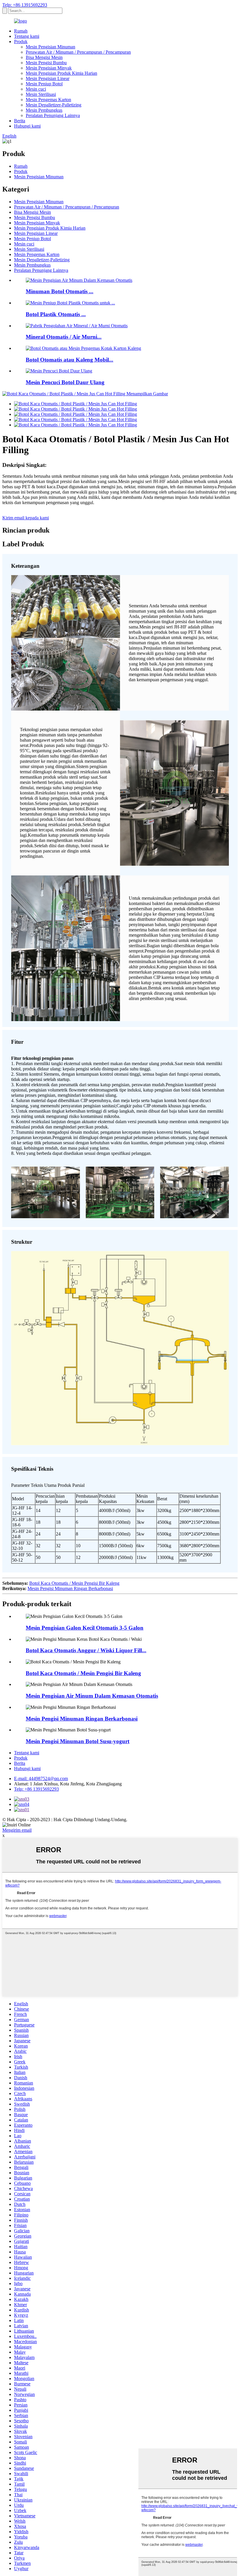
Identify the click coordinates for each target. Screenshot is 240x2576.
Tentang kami (27, 36)
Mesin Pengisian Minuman (50, 47)
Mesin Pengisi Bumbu (46, 63)
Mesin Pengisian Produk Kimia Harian (61, 73)
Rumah (21, 31)
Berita (20, 121)
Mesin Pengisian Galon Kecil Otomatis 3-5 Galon (85, 1628)
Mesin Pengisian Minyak (49, 68)
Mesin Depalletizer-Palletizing (54, 105)
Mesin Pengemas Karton (48, 100)
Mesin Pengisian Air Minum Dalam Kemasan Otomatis (92, 1696)
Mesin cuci (36, 89)
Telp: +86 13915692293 (25, 5)
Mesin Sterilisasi (41, 94)
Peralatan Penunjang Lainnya (53, 115)
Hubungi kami (27, 126)
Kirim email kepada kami (26, 518)
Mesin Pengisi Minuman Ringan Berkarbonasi (70, 1588)
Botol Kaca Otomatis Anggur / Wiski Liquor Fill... (86, 1650)
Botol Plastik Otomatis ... (56, 314)
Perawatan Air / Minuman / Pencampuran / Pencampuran (78, 52)
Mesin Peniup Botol (44, 84)
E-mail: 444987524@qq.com (41, 1778)
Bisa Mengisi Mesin (44, 57)
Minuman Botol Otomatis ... (60, 291)
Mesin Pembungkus (44, 110)
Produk (21, 41)
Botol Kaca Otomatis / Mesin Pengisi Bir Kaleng (74, 1583)
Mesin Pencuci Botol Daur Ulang (65, 382)
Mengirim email (17, 1830)
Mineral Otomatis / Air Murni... (64, 337)
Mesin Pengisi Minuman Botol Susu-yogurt (78, 1741)
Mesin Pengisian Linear (48, 78)
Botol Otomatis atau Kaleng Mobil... (70, 360)
